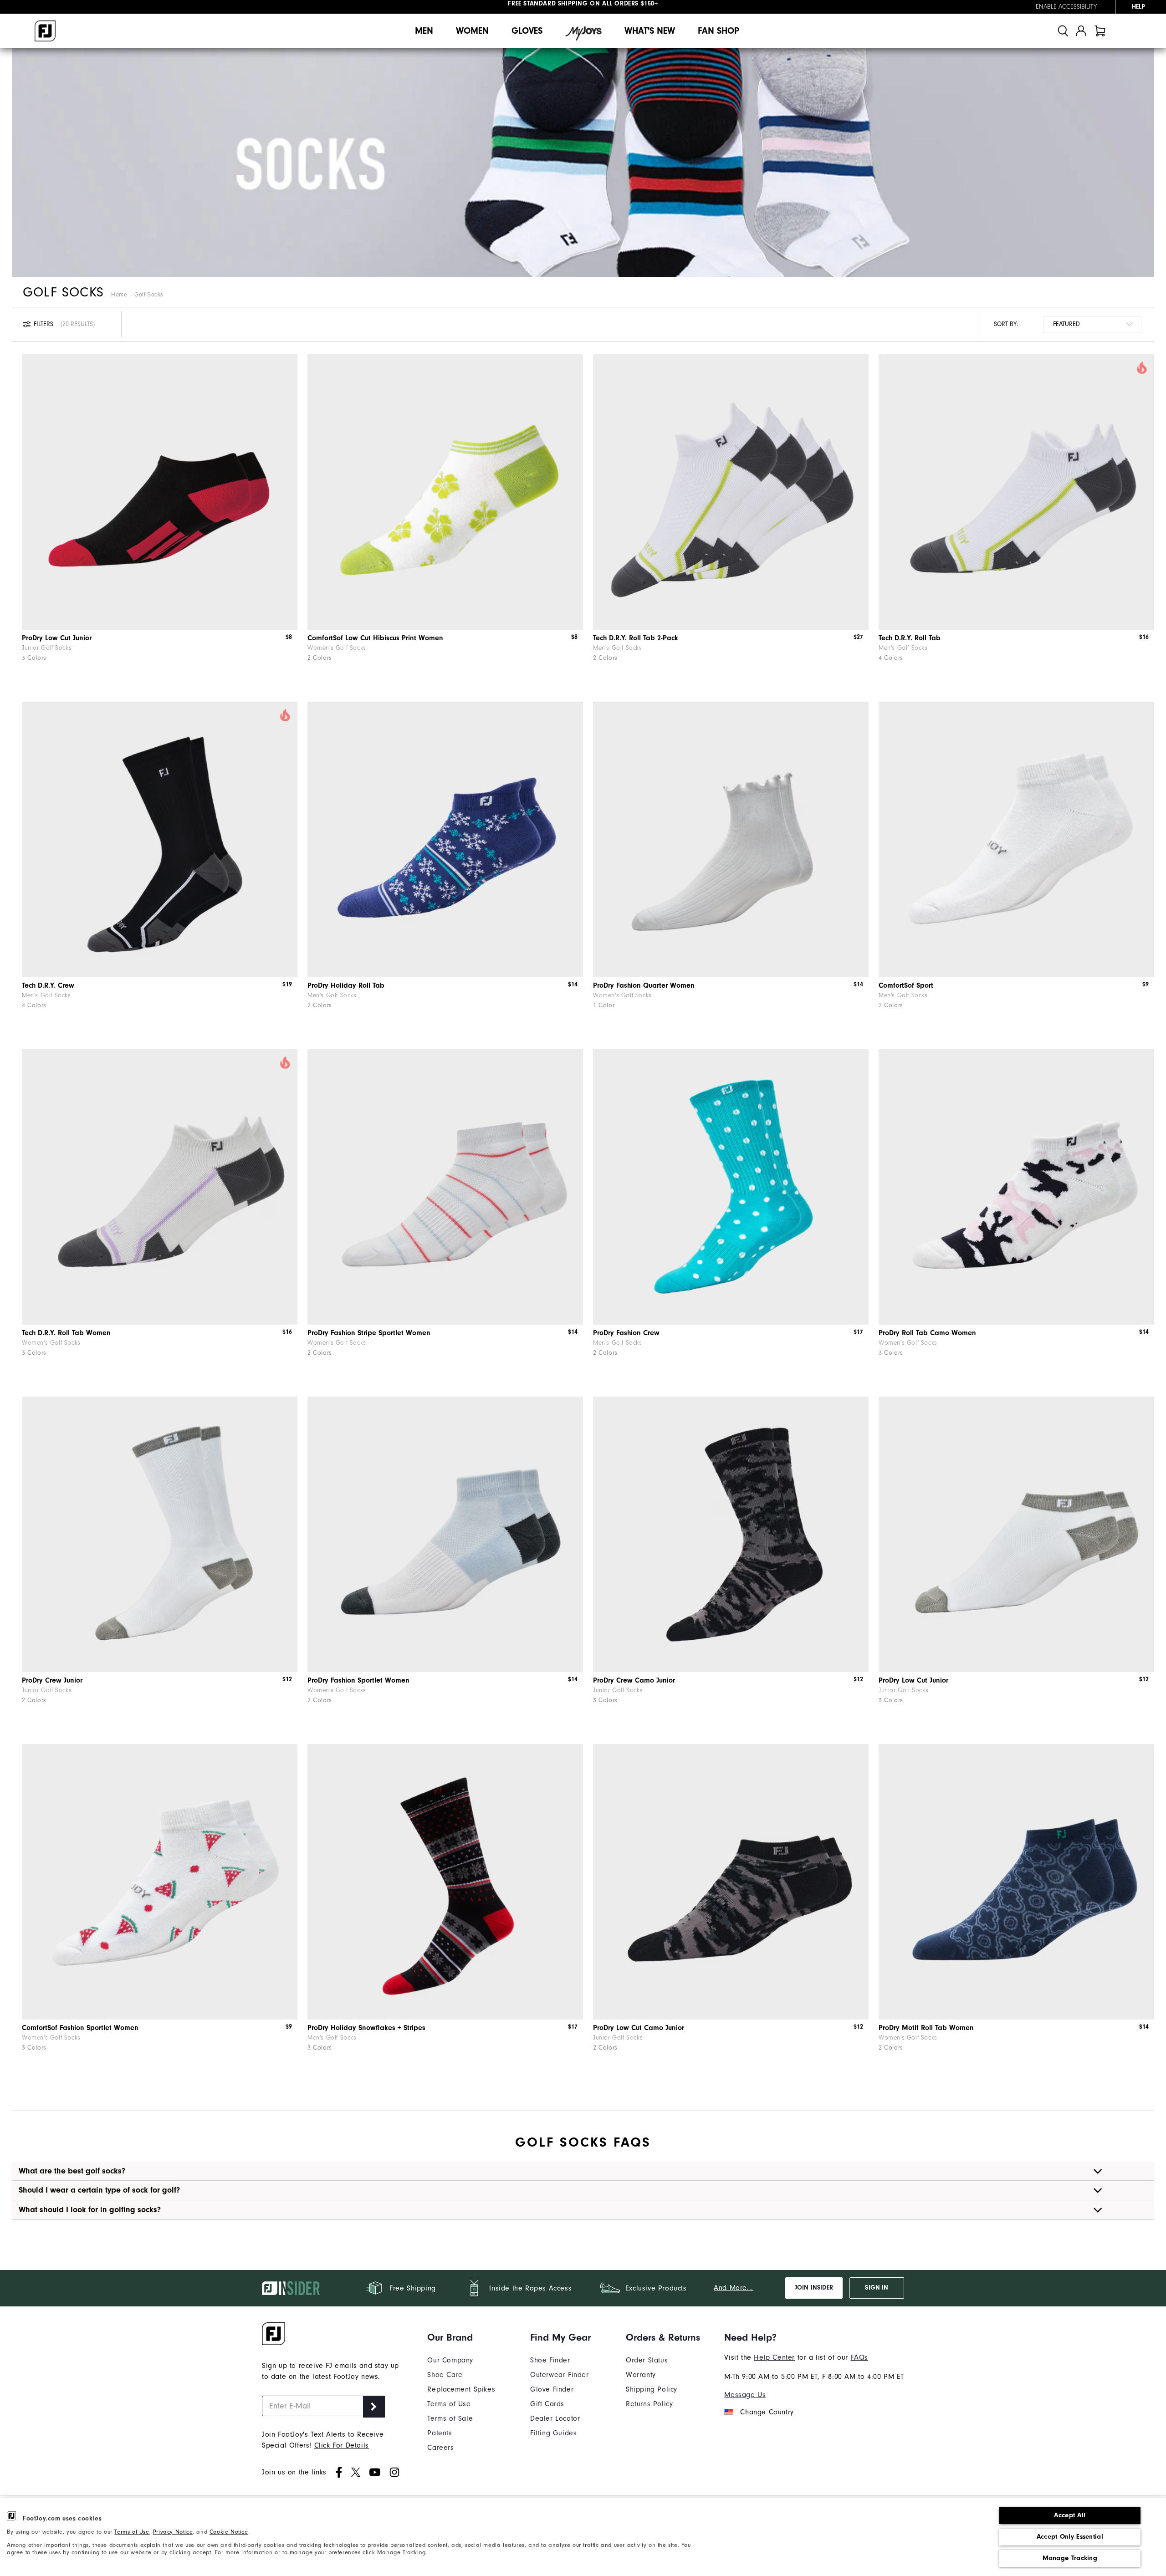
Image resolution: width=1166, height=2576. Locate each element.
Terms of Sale (450, 2418)
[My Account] (1081, 31)
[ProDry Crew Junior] (160, 1534)
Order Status (647, 2360)
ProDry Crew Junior (52, 1680)
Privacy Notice (173, 2532)
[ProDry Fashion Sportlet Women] (445, 1534)
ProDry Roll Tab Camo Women (927, 1333)
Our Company (450, 2360)
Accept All (1070, 2515)
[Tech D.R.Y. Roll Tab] (1016, 492)
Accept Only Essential (1070, 2537)
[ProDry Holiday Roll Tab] (445, 839)
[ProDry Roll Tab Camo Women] (1016, 1187)
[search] (1063, 31)
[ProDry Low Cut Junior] (160, 492)
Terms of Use (132, 2532)
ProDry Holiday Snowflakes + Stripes (366, 2028)
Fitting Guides (553, 2433)
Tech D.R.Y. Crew (48, 985)
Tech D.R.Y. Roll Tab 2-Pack (636, 638)
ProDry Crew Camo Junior (634, 1680)
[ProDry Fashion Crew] (731, 1187)
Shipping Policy (652, 2389)
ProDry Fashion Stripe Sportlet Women (369, 1333)
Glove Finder (552, 2389)
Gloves (527, 31)
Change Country (767, 2412)
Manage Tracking (1070, 2558)
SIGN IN (877, 2288)
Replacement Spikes (461, 2389)
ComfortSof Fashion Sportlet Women (80, 2028)
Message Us (745, 2395)
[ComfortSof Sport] (1016, 839)
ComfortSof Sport (906, 985)
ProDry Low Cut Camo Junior (639, 2028)
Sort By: (1006, 324)
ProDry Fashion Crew (626, 1333)
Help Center (774, 2357)
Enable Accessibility (1066, 7)
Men (424, 31)
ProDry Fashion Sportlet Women (358, 1680)
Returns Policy (649, 2404)
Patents (440, 2433)
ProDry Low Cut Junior (57, 638)
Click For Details (342, 2445)
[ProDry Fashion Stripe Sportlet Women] (445, 1187)
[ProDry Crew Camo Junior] (731, 1534)
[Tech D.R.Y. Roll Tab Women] (160, 1187)
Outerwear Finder (560, 2375)
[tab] (1100, 31)
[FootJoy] (45, 31)
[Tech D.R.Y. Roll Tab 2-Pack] (731, 492)
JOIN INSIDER (814, 2288)
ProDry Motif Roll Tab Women (926, 2028)
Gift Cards (547, 2404)
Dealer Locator (555, 2418)
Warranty (641, 2375)
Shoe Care (445, 2375)
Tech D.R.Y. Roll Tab (910, 638)
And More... (734, 2288)
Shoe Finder (550, 2360)
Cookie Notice (229, 2532)
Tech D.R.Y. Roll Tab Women (66, 1333)
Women (472, 31)
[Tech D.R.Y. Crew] (160, 839)
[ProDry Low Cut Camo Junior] (731, 1882)
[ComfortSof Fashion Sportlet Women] (160, 1882)
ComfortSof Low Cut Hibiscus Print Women (375, 638)
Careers (440, 2448)
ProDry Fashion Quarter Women (644, 985)
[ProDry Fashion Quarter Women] (731, 839)
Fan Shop (719, 31)
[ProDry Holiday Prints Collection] (445, 1882)
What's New (650, 31)
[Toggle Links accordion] (461, 2337)
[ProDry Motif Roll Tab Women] (1016, 1882)
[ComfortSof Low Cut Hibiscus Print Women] (445, 492)
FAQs (859, 2357)
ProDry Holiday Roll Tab (346, 985)
